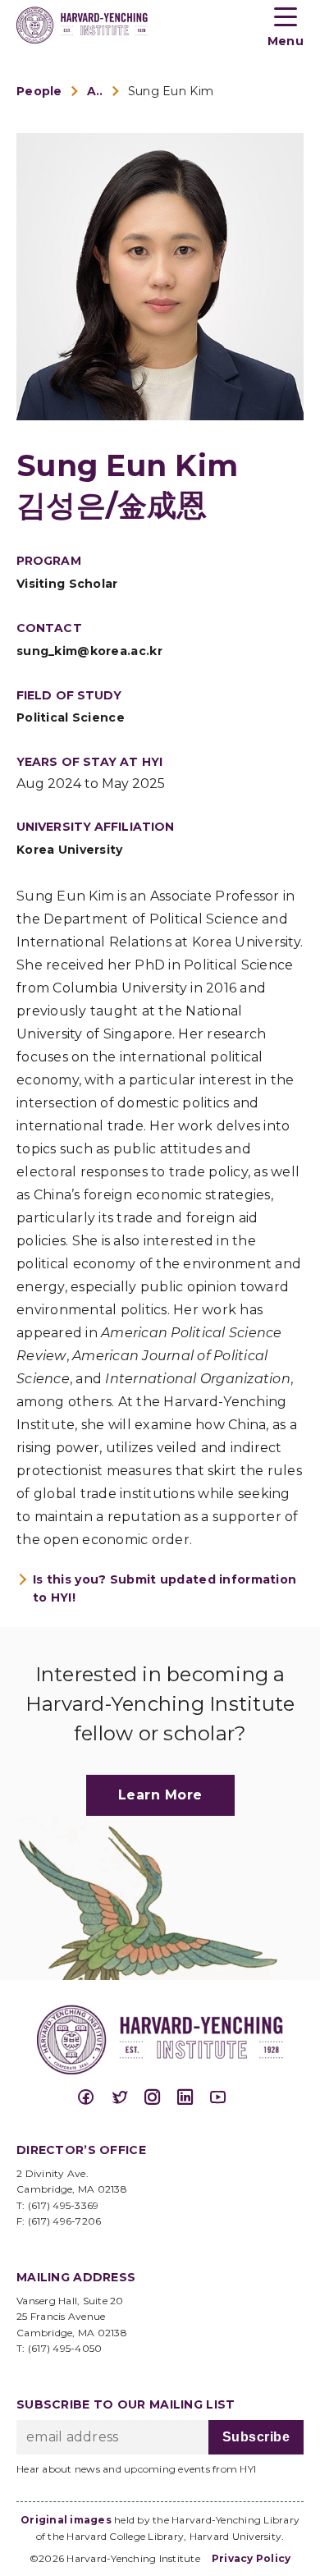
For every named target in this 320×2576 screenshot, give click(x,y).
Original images (66, 2520)
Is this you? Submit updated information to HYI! (165, 1588)
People (39, 91)
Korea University (70, 850)
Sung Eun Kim (171, 91)
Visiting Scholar (67, 584)
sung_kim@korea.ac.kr (89, 651)
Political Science (71, 717)
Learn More (160, 1795)
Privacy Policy (251, 2558)
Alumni (95, 91)
